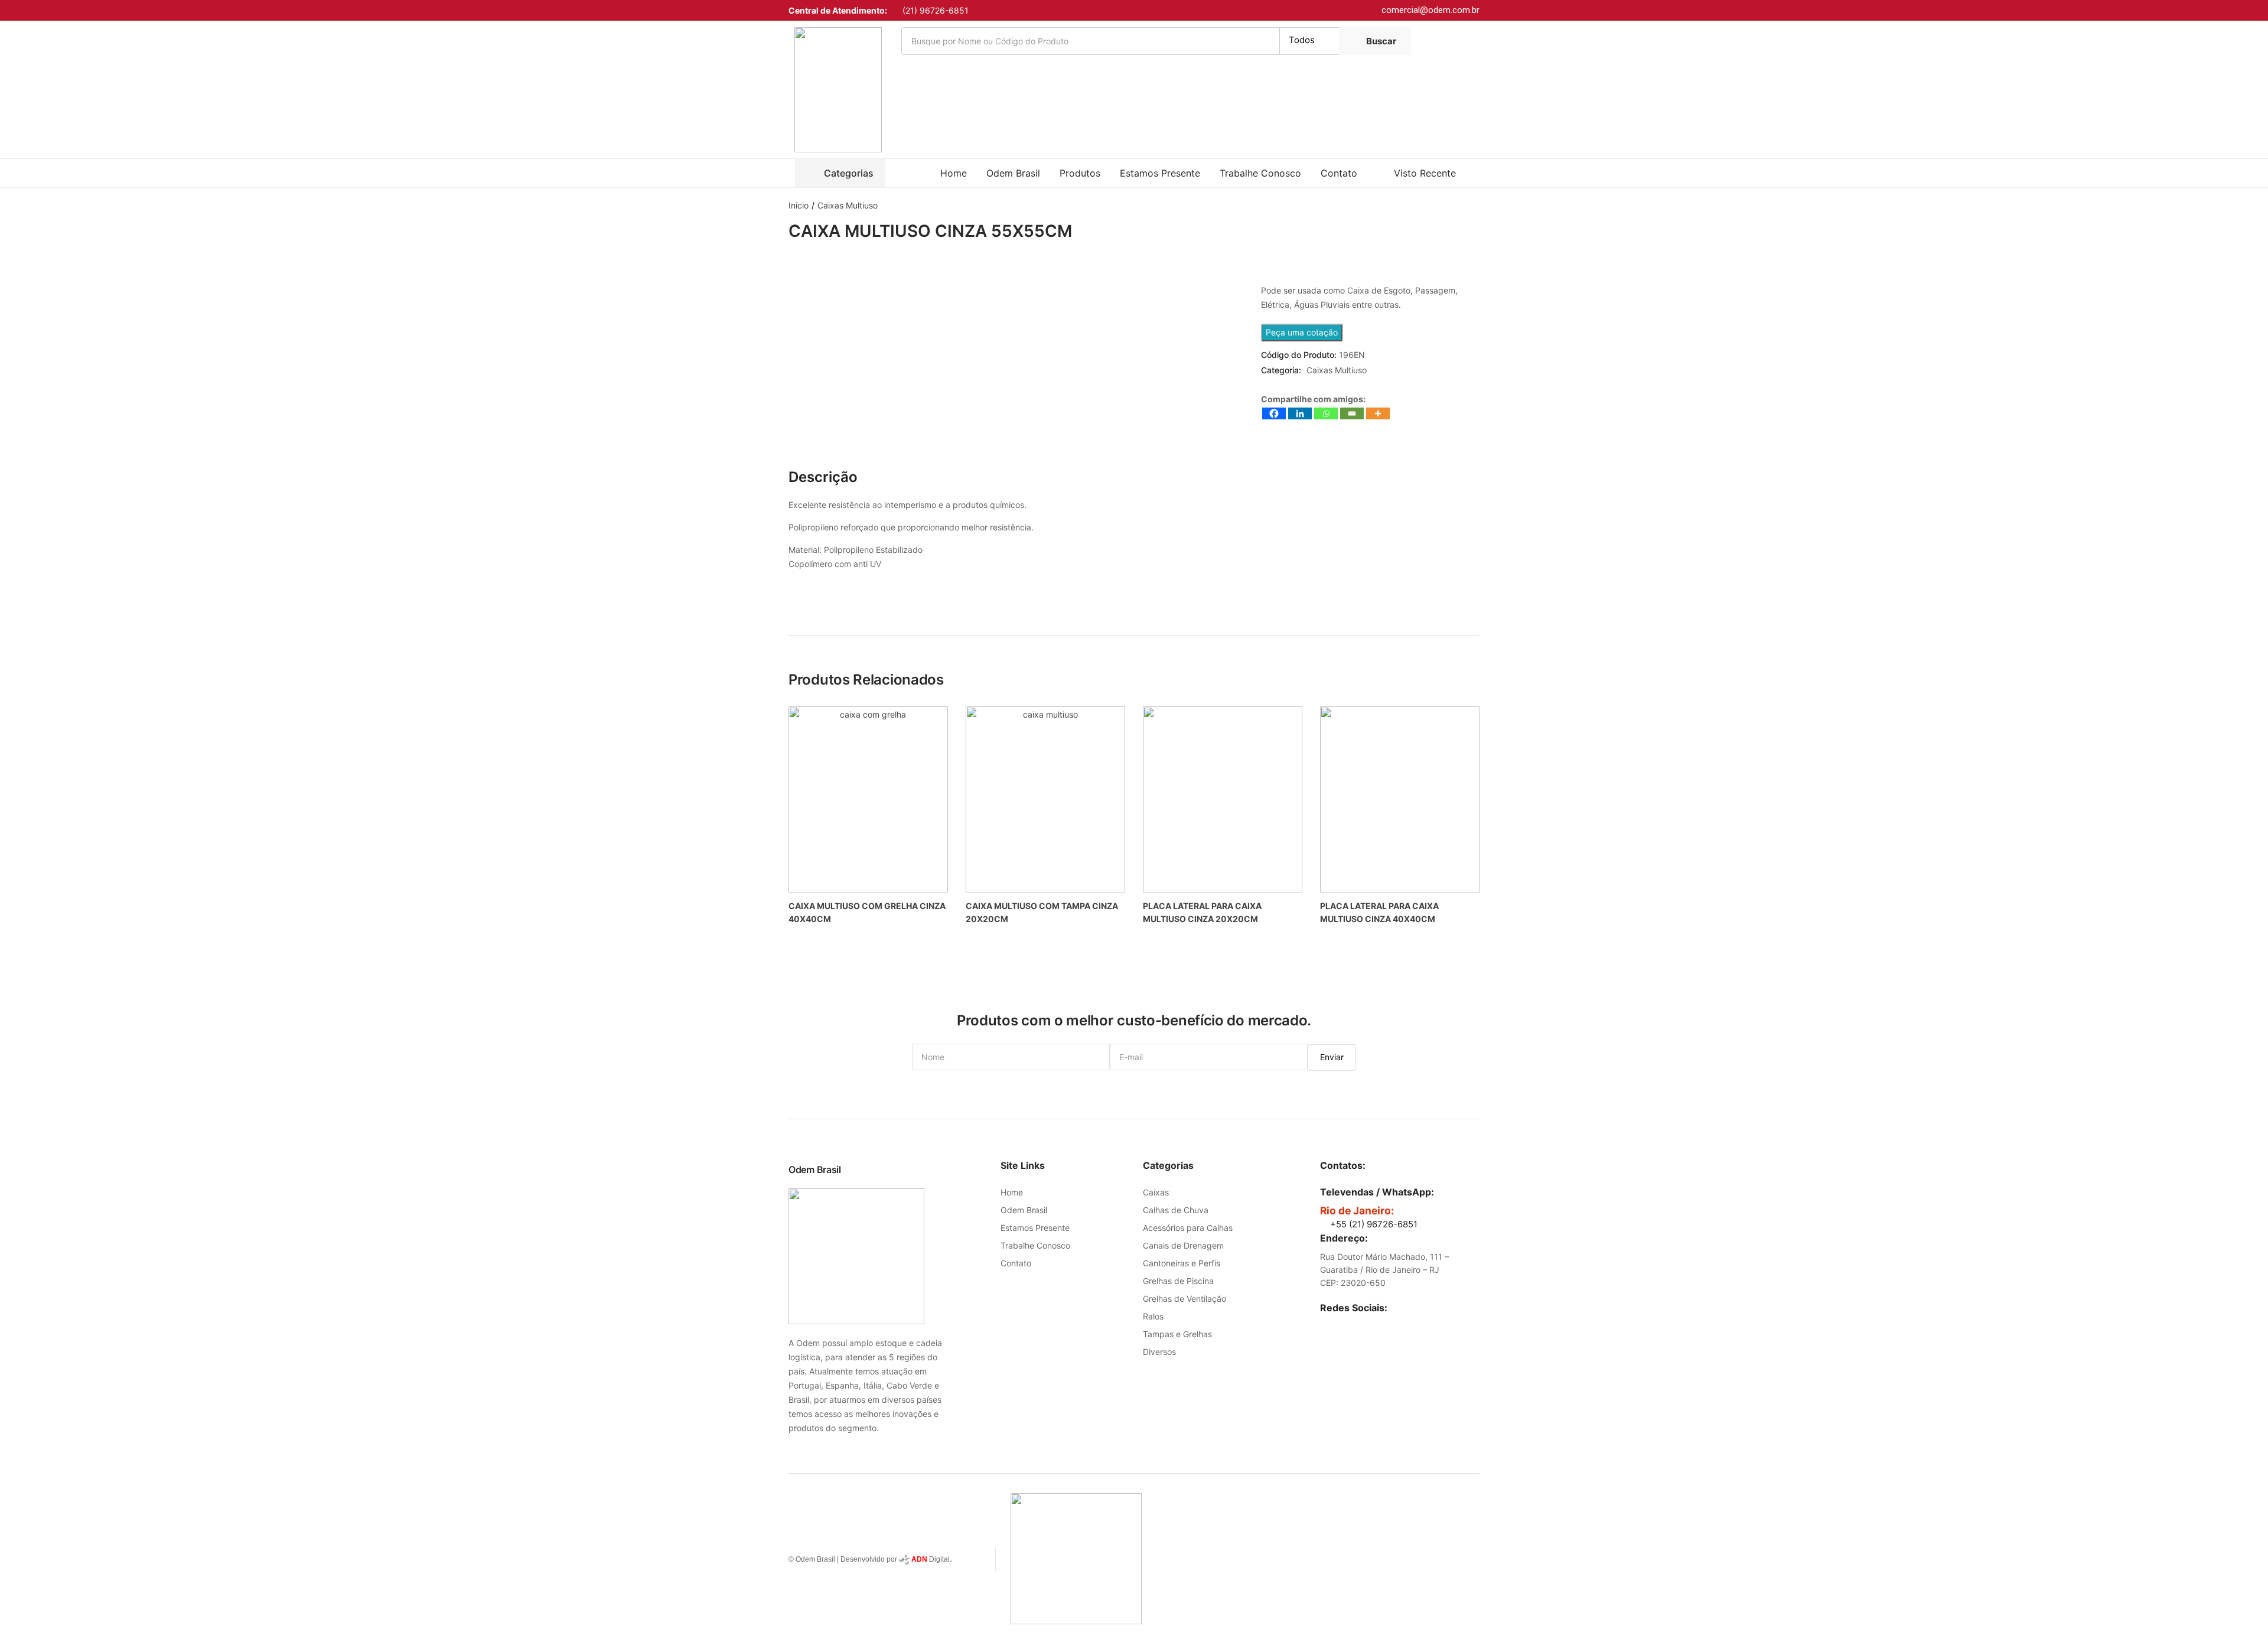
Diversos (1159, 1352)
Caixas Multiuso (848, 205)
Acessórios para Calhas (1188, 1228)
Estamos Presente (1160, 173)
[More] (1378, 413)
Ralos (1153, 1316)
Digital (931, 1559)
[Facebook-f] (1350, 1326)
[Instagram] (1374, 1326)
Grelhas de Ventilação (1184, 1299)
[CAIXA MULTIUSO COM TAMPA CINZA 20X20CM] (1045, 799)
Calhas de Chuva (1176, 1210)
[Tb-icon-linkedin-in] (1326, 1326)
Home (954, 173)
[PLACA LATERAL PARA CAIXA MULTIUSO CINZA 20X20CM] (1223, 799)
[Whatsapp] (1326, 413)
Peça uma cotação (1302, 332)
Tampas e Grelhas (1177, 1334)
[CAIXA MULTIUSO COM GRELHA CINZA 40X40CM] (868, 799)
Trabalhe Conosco (1260, 173)
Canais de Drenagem (1183, 1245)
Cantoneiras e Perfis (1182, 1263)
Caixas (1156, 1192)
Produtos (1080, 173)
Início (799, 205)
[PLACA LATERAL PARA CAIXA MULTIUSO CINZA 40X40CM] (1400, 799)
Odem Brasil (1013, 173)
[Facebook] (1274, 413)
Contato (1339, 173)
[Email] (1352, 413)
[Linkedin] (1300, 413)
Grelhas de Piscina (1178, 1281)
